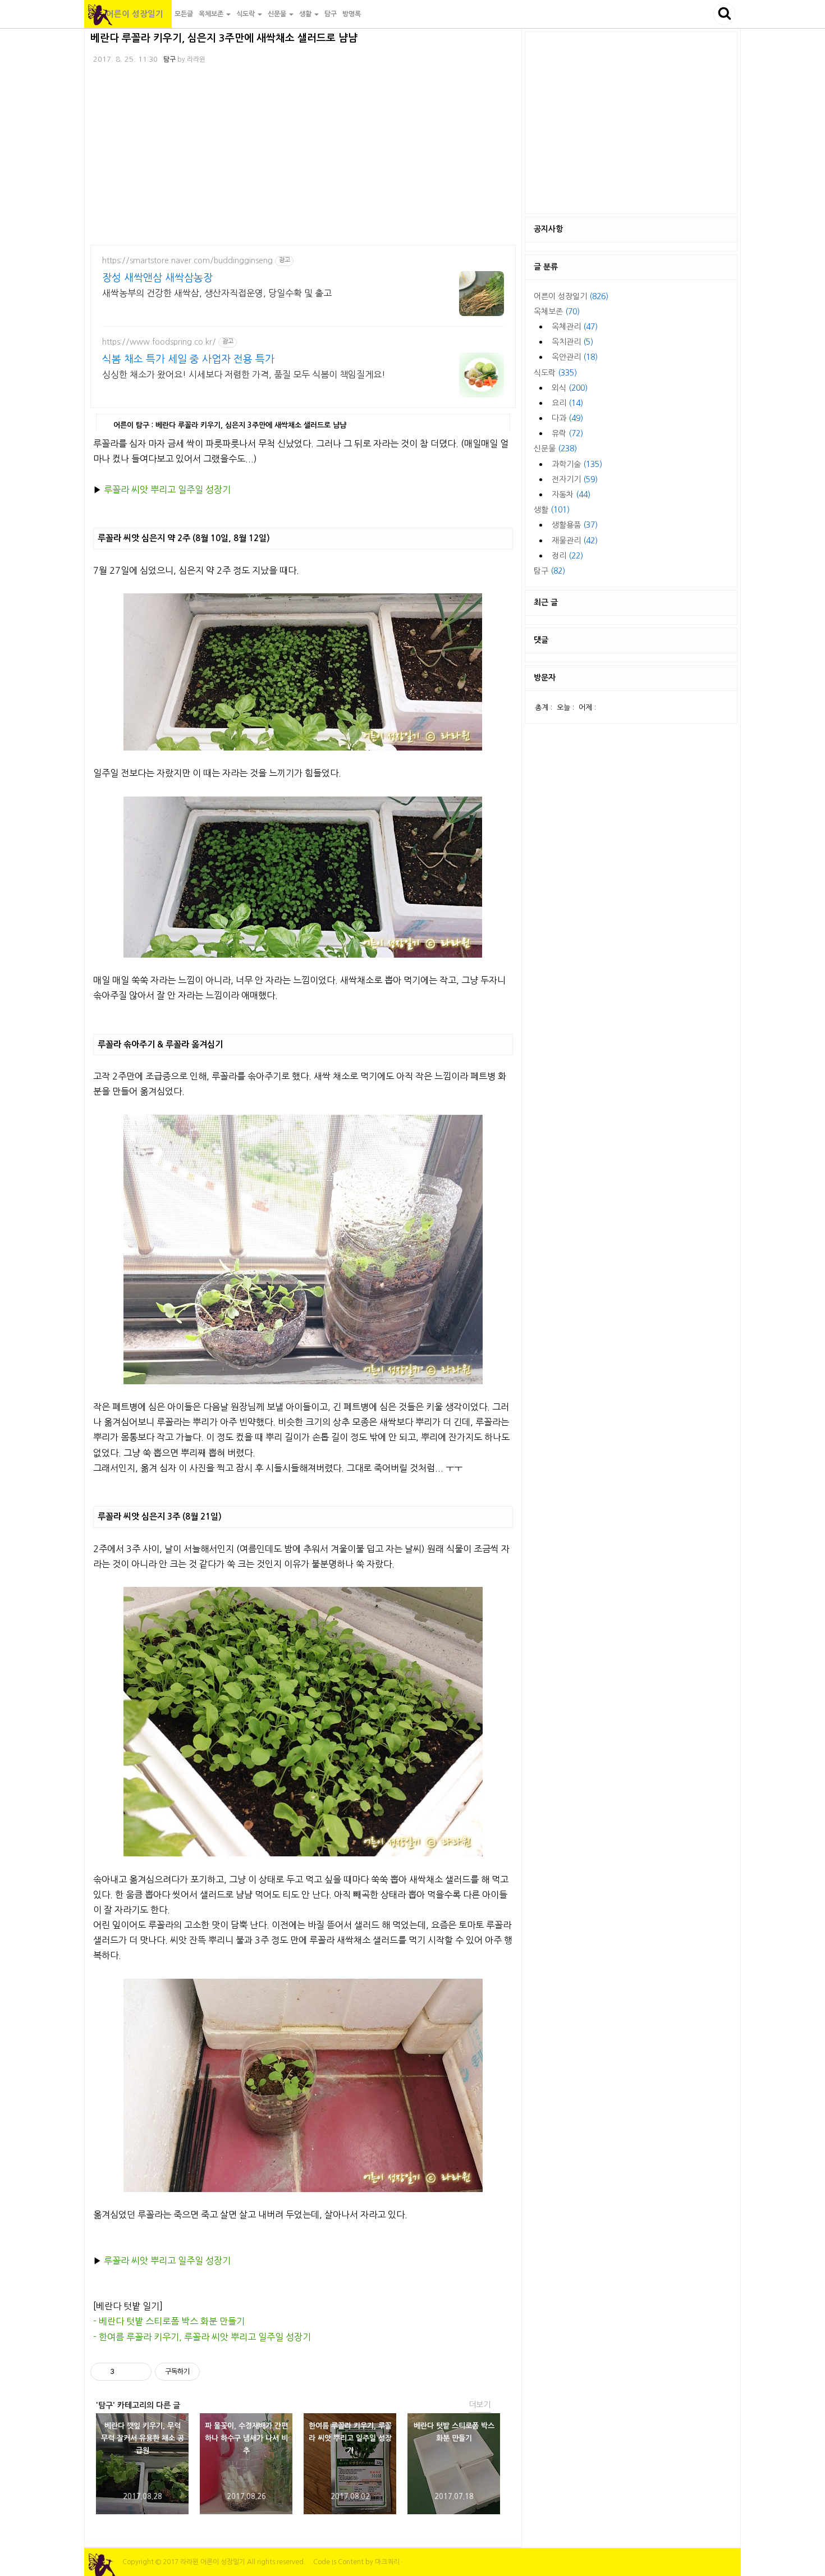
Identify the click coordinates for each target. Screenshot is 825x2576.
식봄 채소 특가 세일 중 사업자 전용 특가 (188, 359)
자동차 (571, 495)
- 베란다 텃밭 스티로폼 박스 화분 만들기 (169, 2321)
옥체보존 (557, 312)
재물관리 (575, 541)
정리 (567, 556)
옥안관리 (575, 357)
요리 (567, 403)
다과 (567, 418)
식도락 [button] (246, 14)
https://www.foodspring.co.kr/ (159, 342)
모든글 (184, 14)
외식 (570, 388)
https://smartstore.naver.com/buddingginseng (187, 260)
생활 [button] (306, 14)
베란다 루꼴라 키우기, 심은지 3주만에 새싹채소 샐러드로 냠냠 (224, 38)
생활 (552, 510)
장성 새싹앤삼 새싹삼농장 (157, 278)
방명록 (352, 14)
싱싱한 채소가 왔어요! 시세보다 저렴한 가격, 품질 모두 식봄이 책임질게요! (244, 374)
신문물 (555, 449)
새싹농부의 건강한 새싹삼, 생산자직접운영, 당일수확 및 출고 (217, 293)
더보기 (480, 2405)
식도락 (555, 373)
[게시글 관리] (139, 2372)
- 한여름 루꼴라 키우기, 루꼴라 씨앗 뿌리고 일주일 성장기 (202, 2337)
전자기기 (575, 479)
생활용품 (575, 525)
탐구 (331, 14)
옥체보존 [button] (212, 14)
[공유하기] (125, 2372)
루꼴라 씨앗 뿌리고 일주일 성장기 (167, 489)
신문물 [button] (278, 14)
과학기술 (577, 464)
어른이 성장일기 (128, 14)
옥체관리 (575, 327)
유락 (567, 433)
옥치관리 (572, 342)
